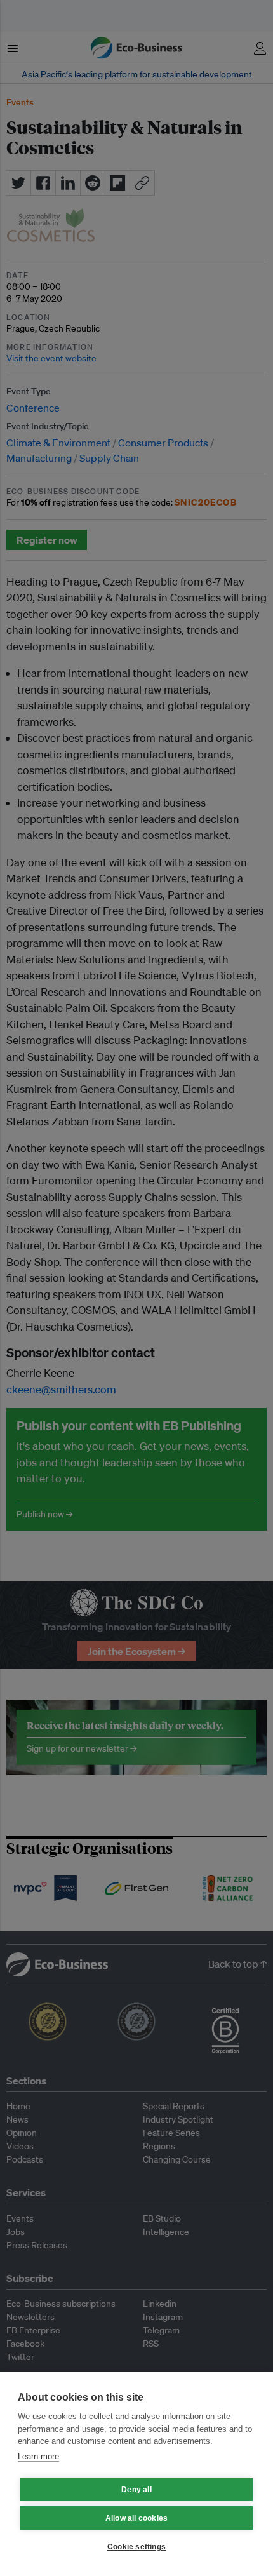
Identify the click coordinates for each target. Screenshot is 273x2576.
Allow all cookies (136, 2518)
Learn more (38, 2456)
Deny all (136, 2490)
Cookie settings (136, 2547)
